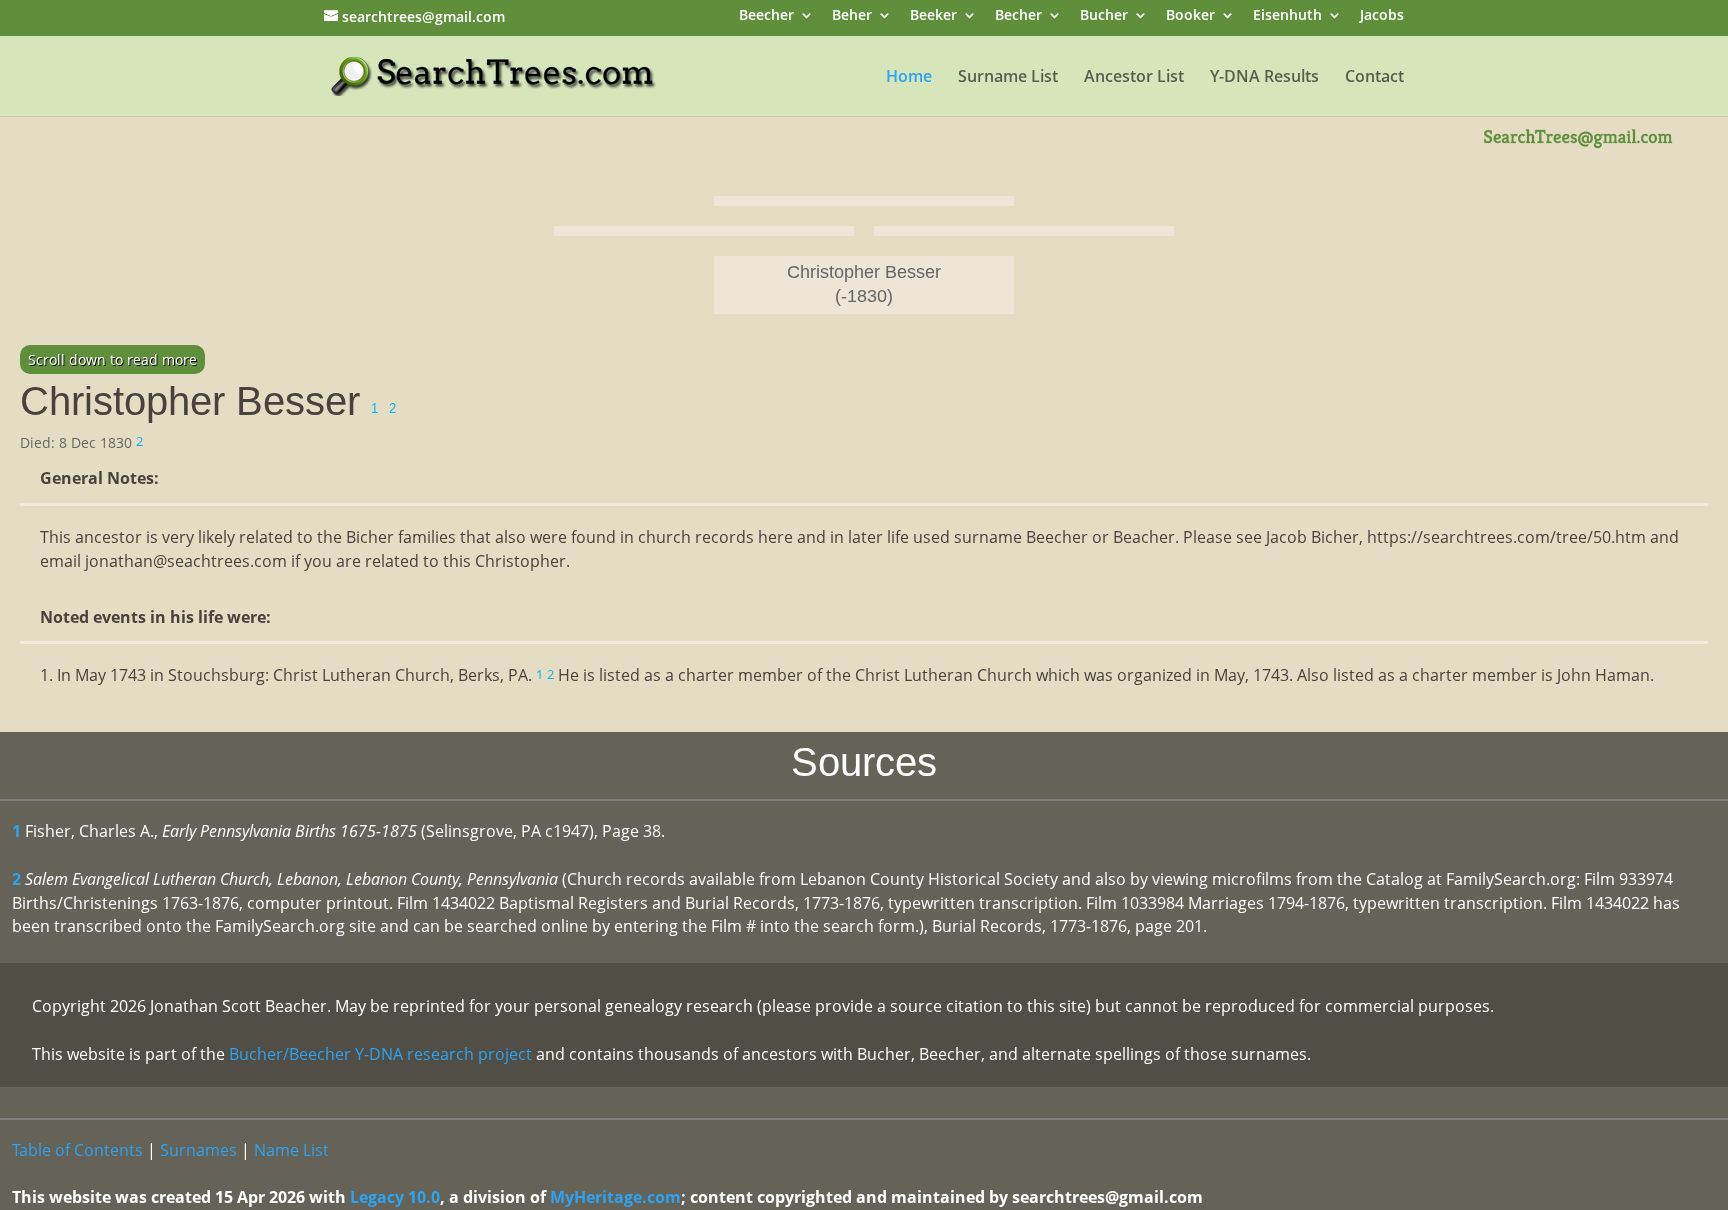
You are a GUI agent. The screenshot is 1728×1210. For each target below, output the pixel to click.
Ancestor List (1134, 78)
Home (909, 78)
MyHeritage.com (615, 1197)
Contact (1374, 78)
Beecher (766, 16)
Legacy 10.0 (395, 1197)
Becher (1018, 16)
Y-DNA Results (1264, 78)
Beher (852, 16)
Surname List (1008, 78)
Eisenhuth (1287, 16)
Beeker (933, 16)
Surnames (198, 1150)
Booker (1190, 16)
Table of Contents (77, 1150)
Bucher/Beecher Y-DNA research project (380, 1054)
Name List (291, 1150)
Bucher (1104, 16)
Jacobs (1382, 16)
